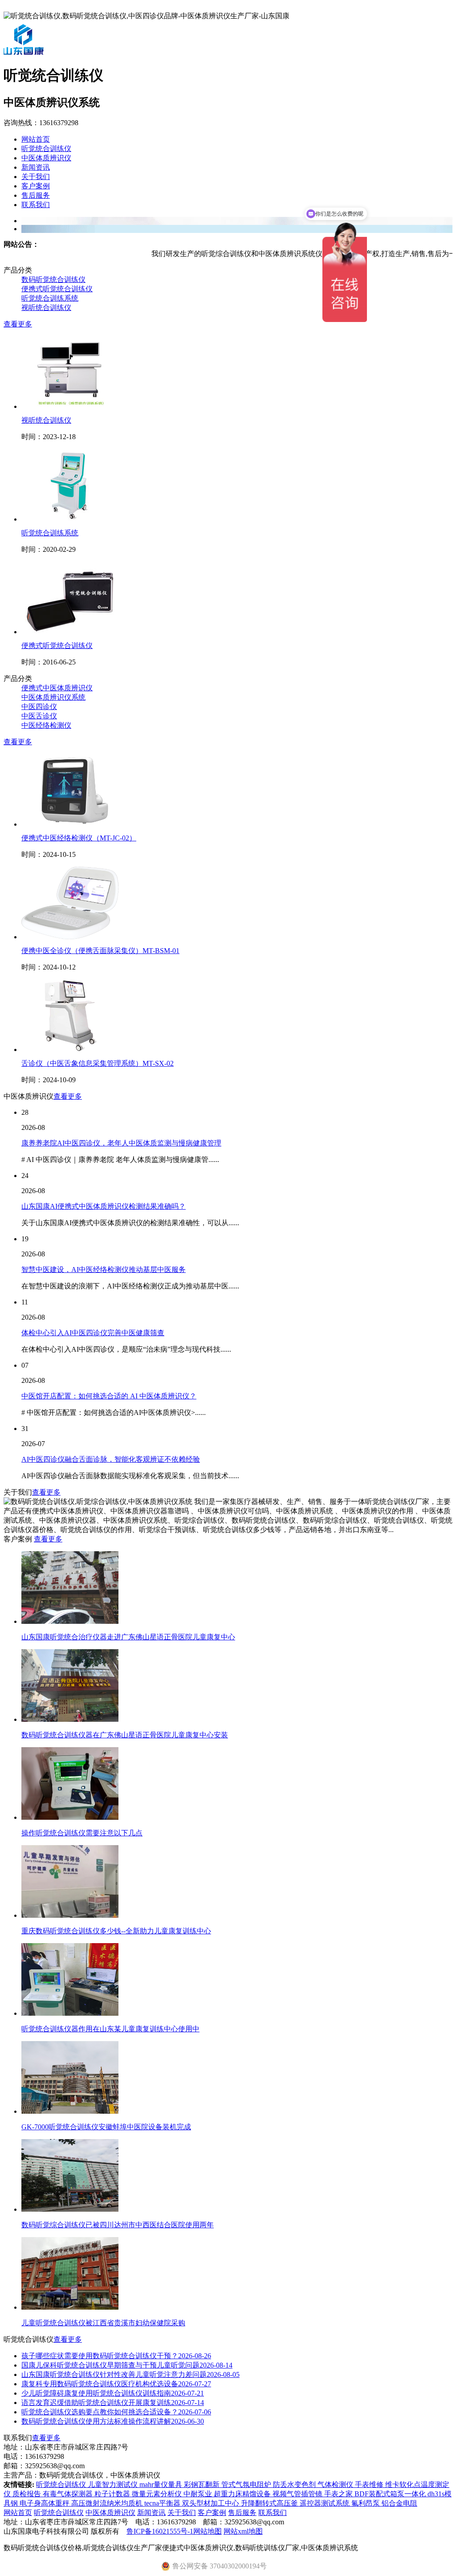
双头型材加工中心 (212, 2503)
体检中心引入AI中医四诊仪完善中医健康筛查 (93, 1333)
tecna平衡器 (163, 2503)
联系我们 (36, 205)
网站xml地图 (243, 2531)
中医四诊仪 (39, 707)
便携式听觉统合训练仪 (57, 289)
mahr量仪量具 (162, 2484)
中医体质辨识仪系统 (53, 697)
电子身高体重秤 (45, 2503)
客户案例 (36, 186)
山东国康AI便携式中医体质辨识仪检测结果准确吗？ (104, 1206)
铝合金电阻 (399, 2503)
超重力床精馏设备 (243, 2494)
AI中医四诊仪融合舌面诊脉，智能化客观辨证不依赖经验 (111, 1459)
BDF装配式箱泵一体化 (391, 2494)
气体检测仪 (336, 2484)
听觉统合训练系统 (50, 298)
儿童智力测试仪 (114, 2484)
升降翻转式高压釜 (270, 2503)
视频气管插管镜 (298, 2494)
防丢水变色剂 (295, 2484)
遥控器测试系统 (326, 2503)
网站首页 (36, 139)
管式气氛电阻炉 (247, 2484)
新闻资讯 (36, 167)
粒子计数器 (113, 2494)
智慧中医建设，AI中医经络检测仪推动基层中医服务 (104, 1270)
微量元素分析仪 (158, 2494)
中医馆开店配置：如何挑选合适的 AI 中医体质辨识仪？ (109, 1396)
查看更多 (18, 324)
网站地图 (208, 2531)
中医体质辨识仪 (46, 158)
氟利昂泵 (366, 2503)
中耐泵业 (199, 2494)
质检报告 (28, 2494)
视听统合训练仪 (46, 308)
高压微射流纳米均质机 (108, 2503)
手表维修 (370, 2484)
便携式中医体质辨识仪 (57, 688)
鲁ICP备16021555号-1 (160, 2531)
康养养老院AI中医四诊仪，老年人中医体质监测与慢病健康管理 (121, 1143)
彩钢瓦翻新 (203, 2484)
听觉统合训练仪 (46, 149)
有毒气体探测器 (69, 2494)
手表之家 (339, 2494)
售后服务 (36, 195)
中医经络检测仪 (46, 725)
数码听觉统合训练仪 (53, 279)
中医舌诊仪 (39, 716)
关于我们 (36, 177)
